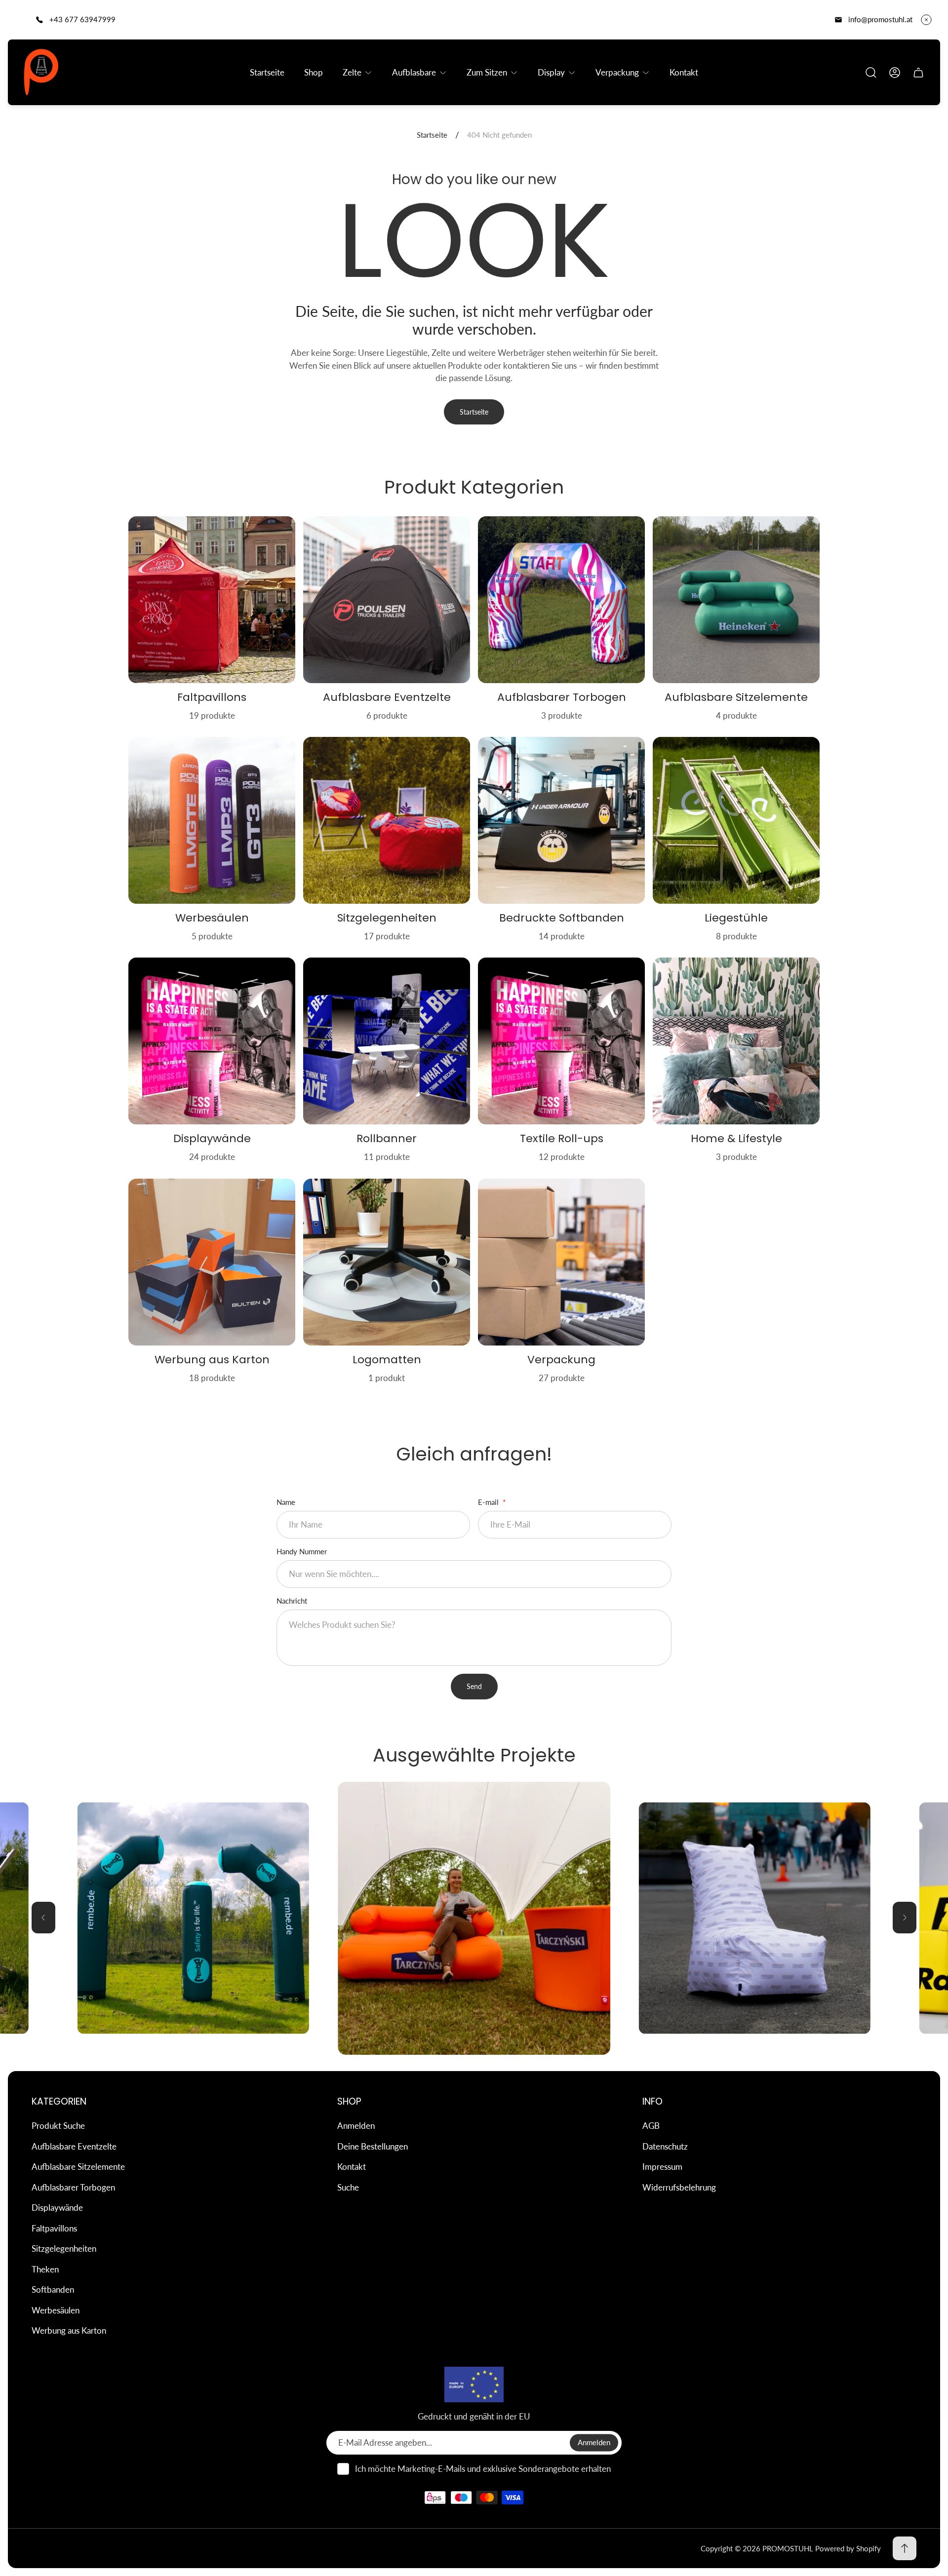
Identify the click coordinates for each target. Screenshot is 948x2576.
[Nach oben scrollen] (905, 2548)
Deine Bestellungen (373, 2146)
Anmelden (356, 2126)
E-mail (489, 1502)
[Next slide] (905, 1918)
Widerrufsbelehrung (679, 2187)
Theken (45, 2269)
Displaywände (57, 2208)
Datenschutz (665, 2146)
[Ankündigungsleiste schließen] (926, 20)
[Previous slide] (43, 1918)
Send (474, 1686)
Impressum (662, 2167)
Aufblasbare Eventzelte (74, 2146)
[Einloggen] (895, 73)
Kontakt (352, 2167)
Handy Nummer (302, 1551)
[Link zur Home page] (474, 2384)
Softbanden (53, 2289)
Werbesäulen (56, 2310)
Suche (348, 2187)
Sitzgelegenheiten (64, 2249)
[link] (755, 1918)
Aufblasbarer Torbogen (73, 2187)
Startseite (432, 135)
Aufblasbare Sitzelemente (78, 2167)
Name (286, 1502)
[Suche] (871, 73)
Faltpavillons (54, 2228)
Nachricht (292, 1601)
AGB (651, 2126)
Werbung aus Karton (69, 2330)
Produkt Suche (58, 2126)
